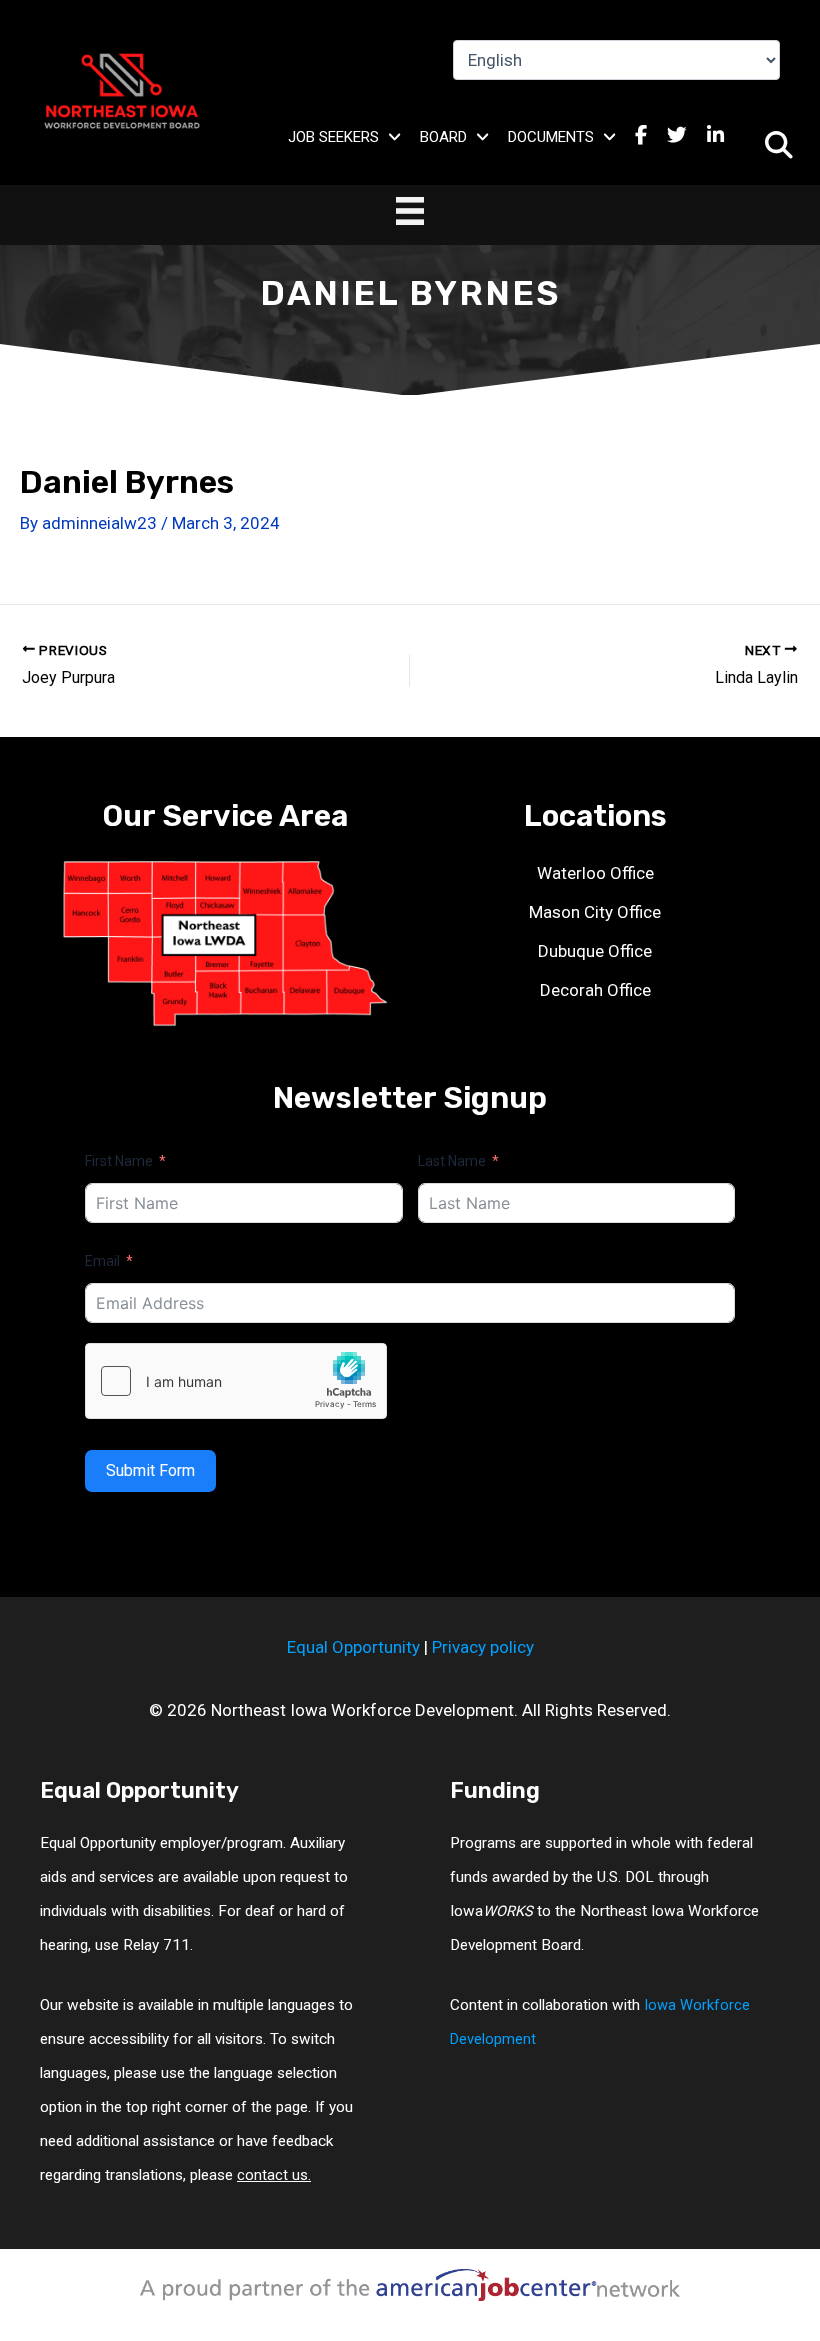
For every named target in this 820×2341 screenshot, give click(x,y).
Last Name (452, 1161)
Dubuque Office (595, 951)
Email (102, 1261)
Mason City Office (595, 912)
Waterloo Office (595, 873)
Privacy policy (483, 1647)
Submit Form (150, 1470)
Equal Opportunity (353, 1647)
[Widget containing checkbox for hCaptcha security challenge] (236, 1381)
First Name (119, 1161)
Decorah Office (595, 990)
